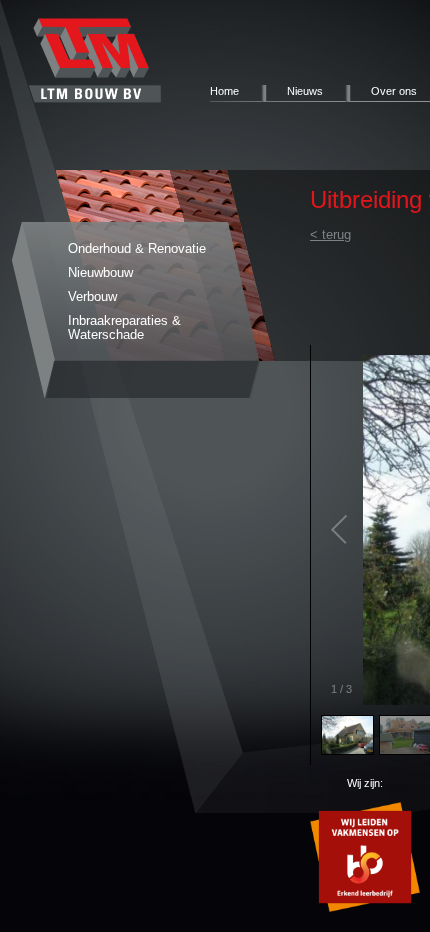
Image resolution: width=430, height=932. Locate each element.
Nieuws (305, 91)
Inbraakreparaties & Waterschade (124, 327)
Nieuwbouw (100, 272)
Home (224, 91)
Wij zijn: (365, 783)
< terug (330, 234)
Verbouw (92, 296)
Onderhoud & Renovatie (137, 248)
